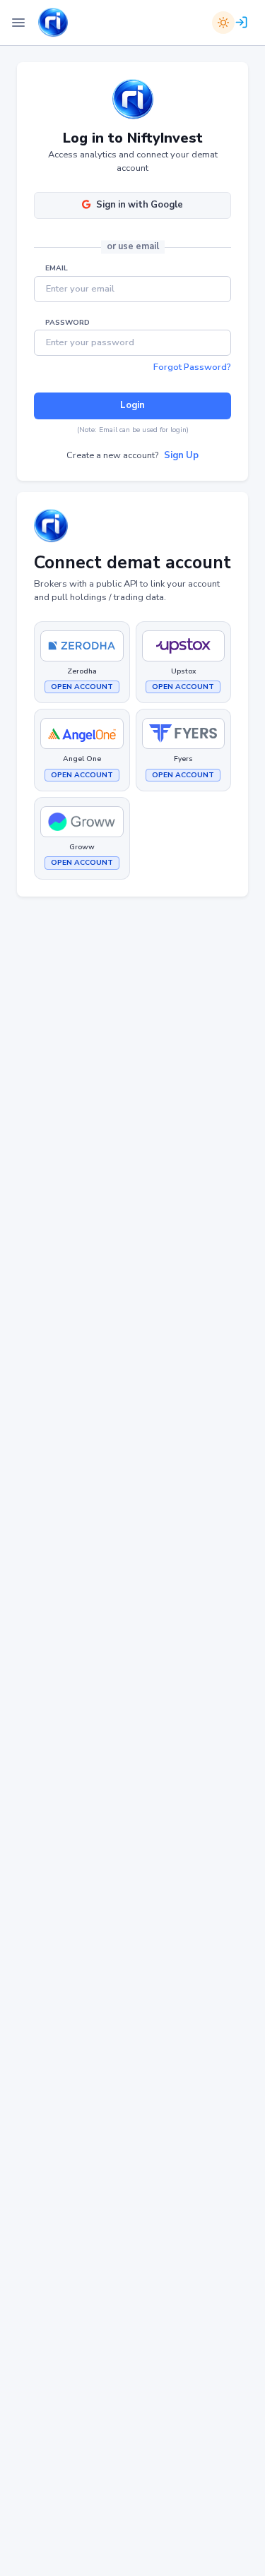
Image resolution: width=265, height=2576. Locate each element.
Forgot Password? (192, 367)
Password (67, 323)
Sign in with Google (140, 205)
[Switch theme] (223, 23)
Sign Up (181, 455)
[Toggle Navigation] (18, 23)
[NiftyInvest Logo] (53, 23)
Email (57, 268)
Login (132, 405)
